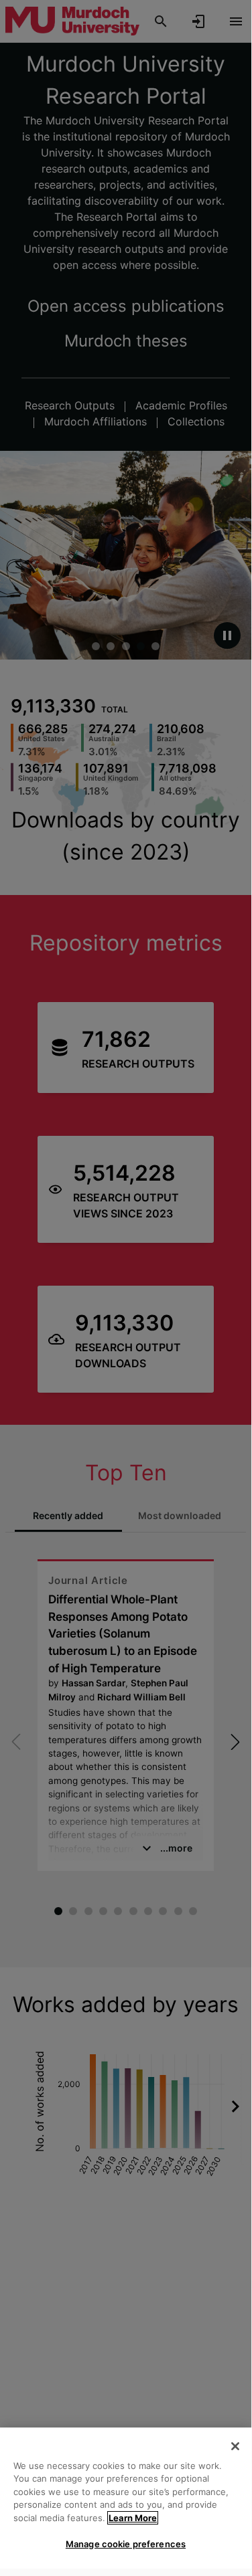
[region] (126, 2498)
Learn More (133, 2518)
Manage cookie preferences (126, 2544)
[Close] (235, 2446)
